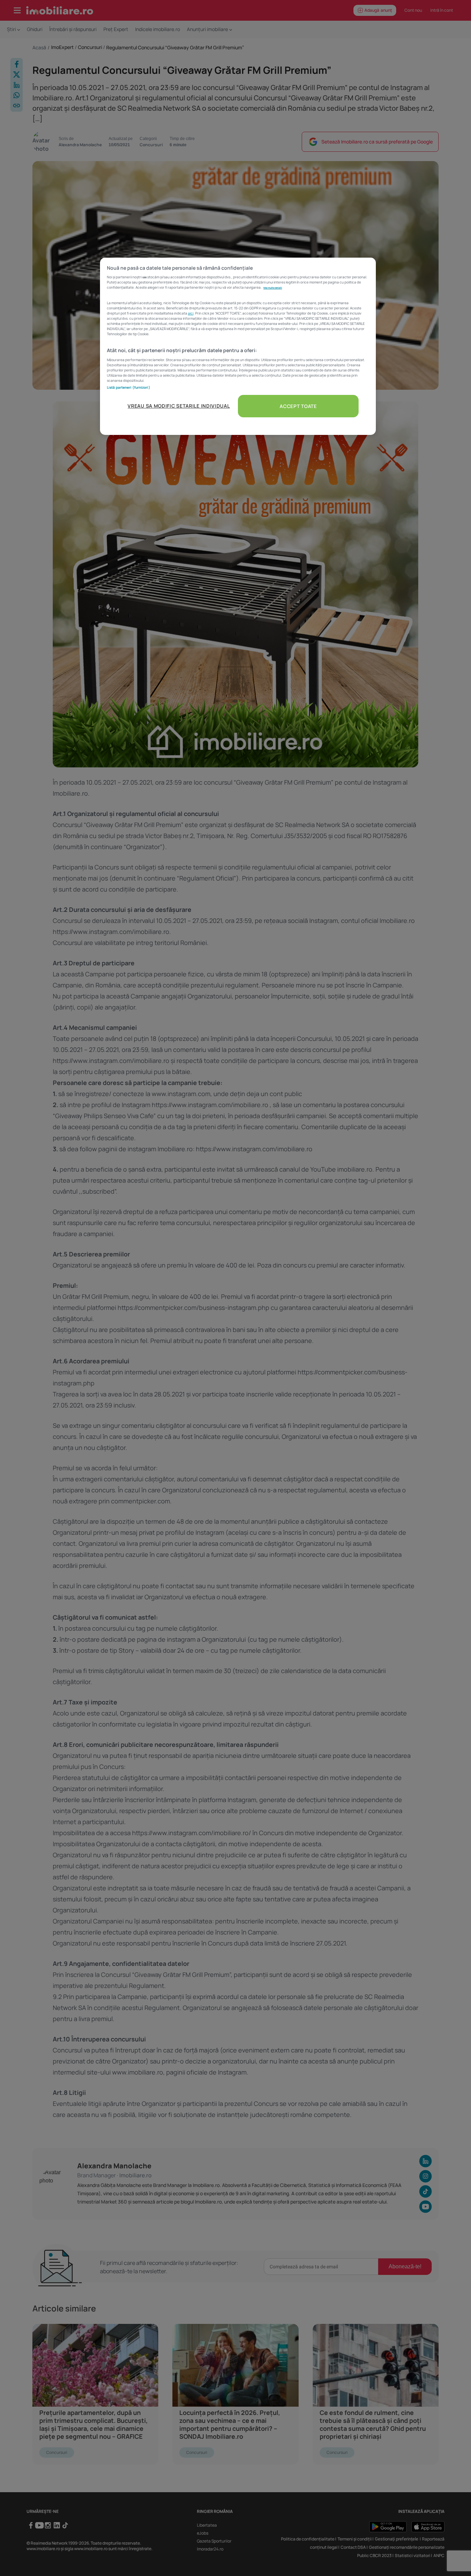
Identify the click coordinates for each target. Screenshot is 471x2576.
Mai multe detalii (273, 288)
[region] (238, 346)
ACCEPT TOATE (298, 406)
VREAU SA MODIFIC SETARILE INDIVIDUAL (179, 406)
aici (191, 313)
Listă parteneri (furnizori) (129, 387)
